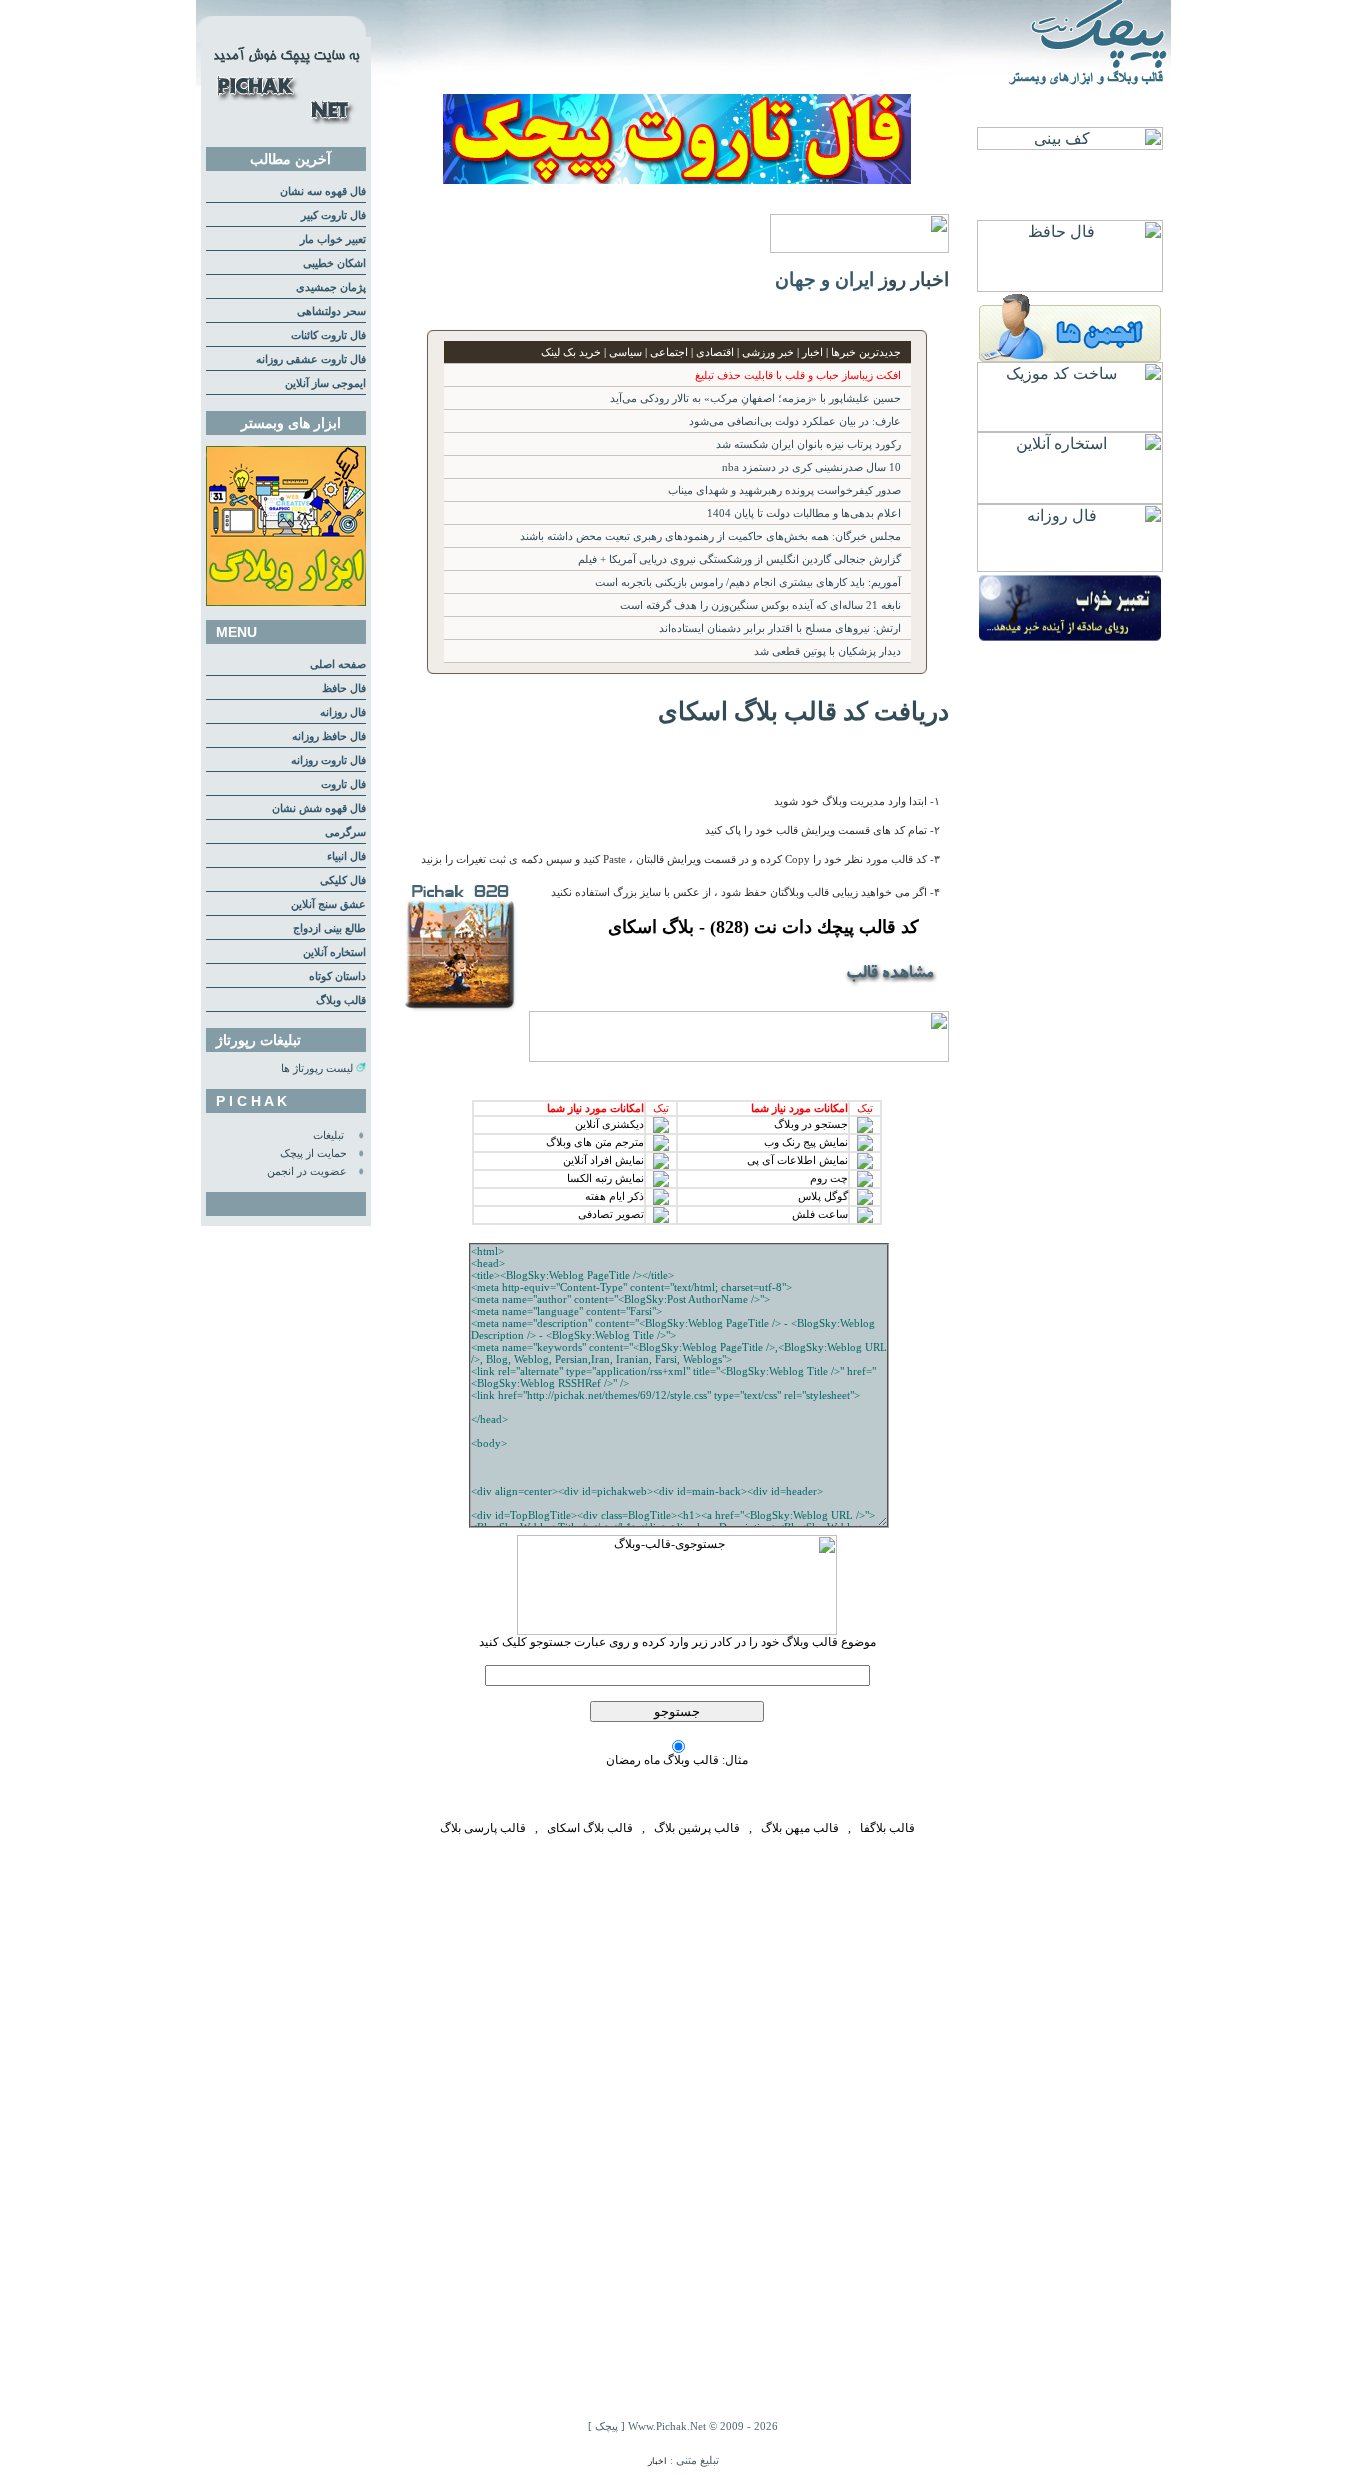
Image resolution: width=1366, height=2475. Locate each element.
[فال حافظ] (1070, 286)
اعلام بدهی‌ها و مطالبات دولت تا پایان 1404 (804, 513)
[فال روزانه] (1070, 566)
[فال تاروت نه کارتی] (677, 178)
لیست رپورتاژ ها (317, 1068)
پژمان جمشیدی (331, 287)
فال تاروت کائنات (328, 335)
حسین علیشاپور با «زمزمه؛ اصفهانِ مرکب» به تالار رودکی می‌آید (755, 398)
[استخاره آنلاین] (1070, 498)
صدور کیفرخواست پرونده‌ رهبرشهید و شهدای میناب (784, 490)
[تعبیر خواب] (1070, 638)
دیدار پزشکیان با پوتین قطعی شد (827, 651)
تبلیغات (328, 1135)
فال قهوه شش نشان (319, 808)
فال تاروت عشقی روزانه (311, 359)
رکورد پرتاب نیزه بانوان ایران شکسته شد (808, 444)
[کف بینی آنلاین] (1070, 144)
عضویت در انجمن (307, 1171)
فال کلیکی (343, 880)
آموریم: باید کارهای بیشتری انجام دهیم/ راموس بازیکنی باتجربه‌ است (748, 582)
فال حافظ (344, 688)
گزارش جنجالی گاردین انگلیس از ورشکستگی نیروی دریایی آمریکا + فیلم (739, 559)
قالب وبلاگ (341, 1000)
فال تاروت (343, 784)
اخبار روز (914, 279)
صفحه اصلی (338, 664)
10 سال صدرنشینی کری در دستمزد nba (811, 467)
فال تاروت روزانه (328, 760)
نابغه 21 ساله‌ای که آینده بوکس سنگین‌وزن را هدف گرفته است (760, 605)
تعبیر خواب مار (333, 239)
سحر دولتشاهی (331, 311)
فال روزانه (343, 712)
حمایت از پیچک (313, 1153)
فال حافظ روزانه (329, 736)
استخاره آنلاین (334, 952)
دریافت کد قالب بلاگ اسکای (803, 711)
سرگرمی (345, 832)
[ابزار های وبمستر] (286, 602)
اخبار (657, 2461)
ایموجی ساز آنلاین (325, 383)
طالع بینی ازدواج (329, 928)
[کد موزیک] (1070, 426)
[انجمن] (1070, 356)
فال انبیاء (346, 856)
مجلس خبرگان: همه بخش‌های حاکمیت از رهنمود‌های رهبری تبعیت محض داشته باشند (710, 536)
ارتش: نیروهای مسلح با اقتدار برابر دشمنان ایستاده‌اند (780, 628)
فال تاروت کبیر (333, 215)
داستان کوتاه (337, 976)
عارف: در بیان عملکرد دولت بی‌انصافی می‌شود (795, 421)
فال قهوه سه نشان (323, 191)
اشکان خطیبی (334, 263)
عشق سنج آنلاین (328, 904)
